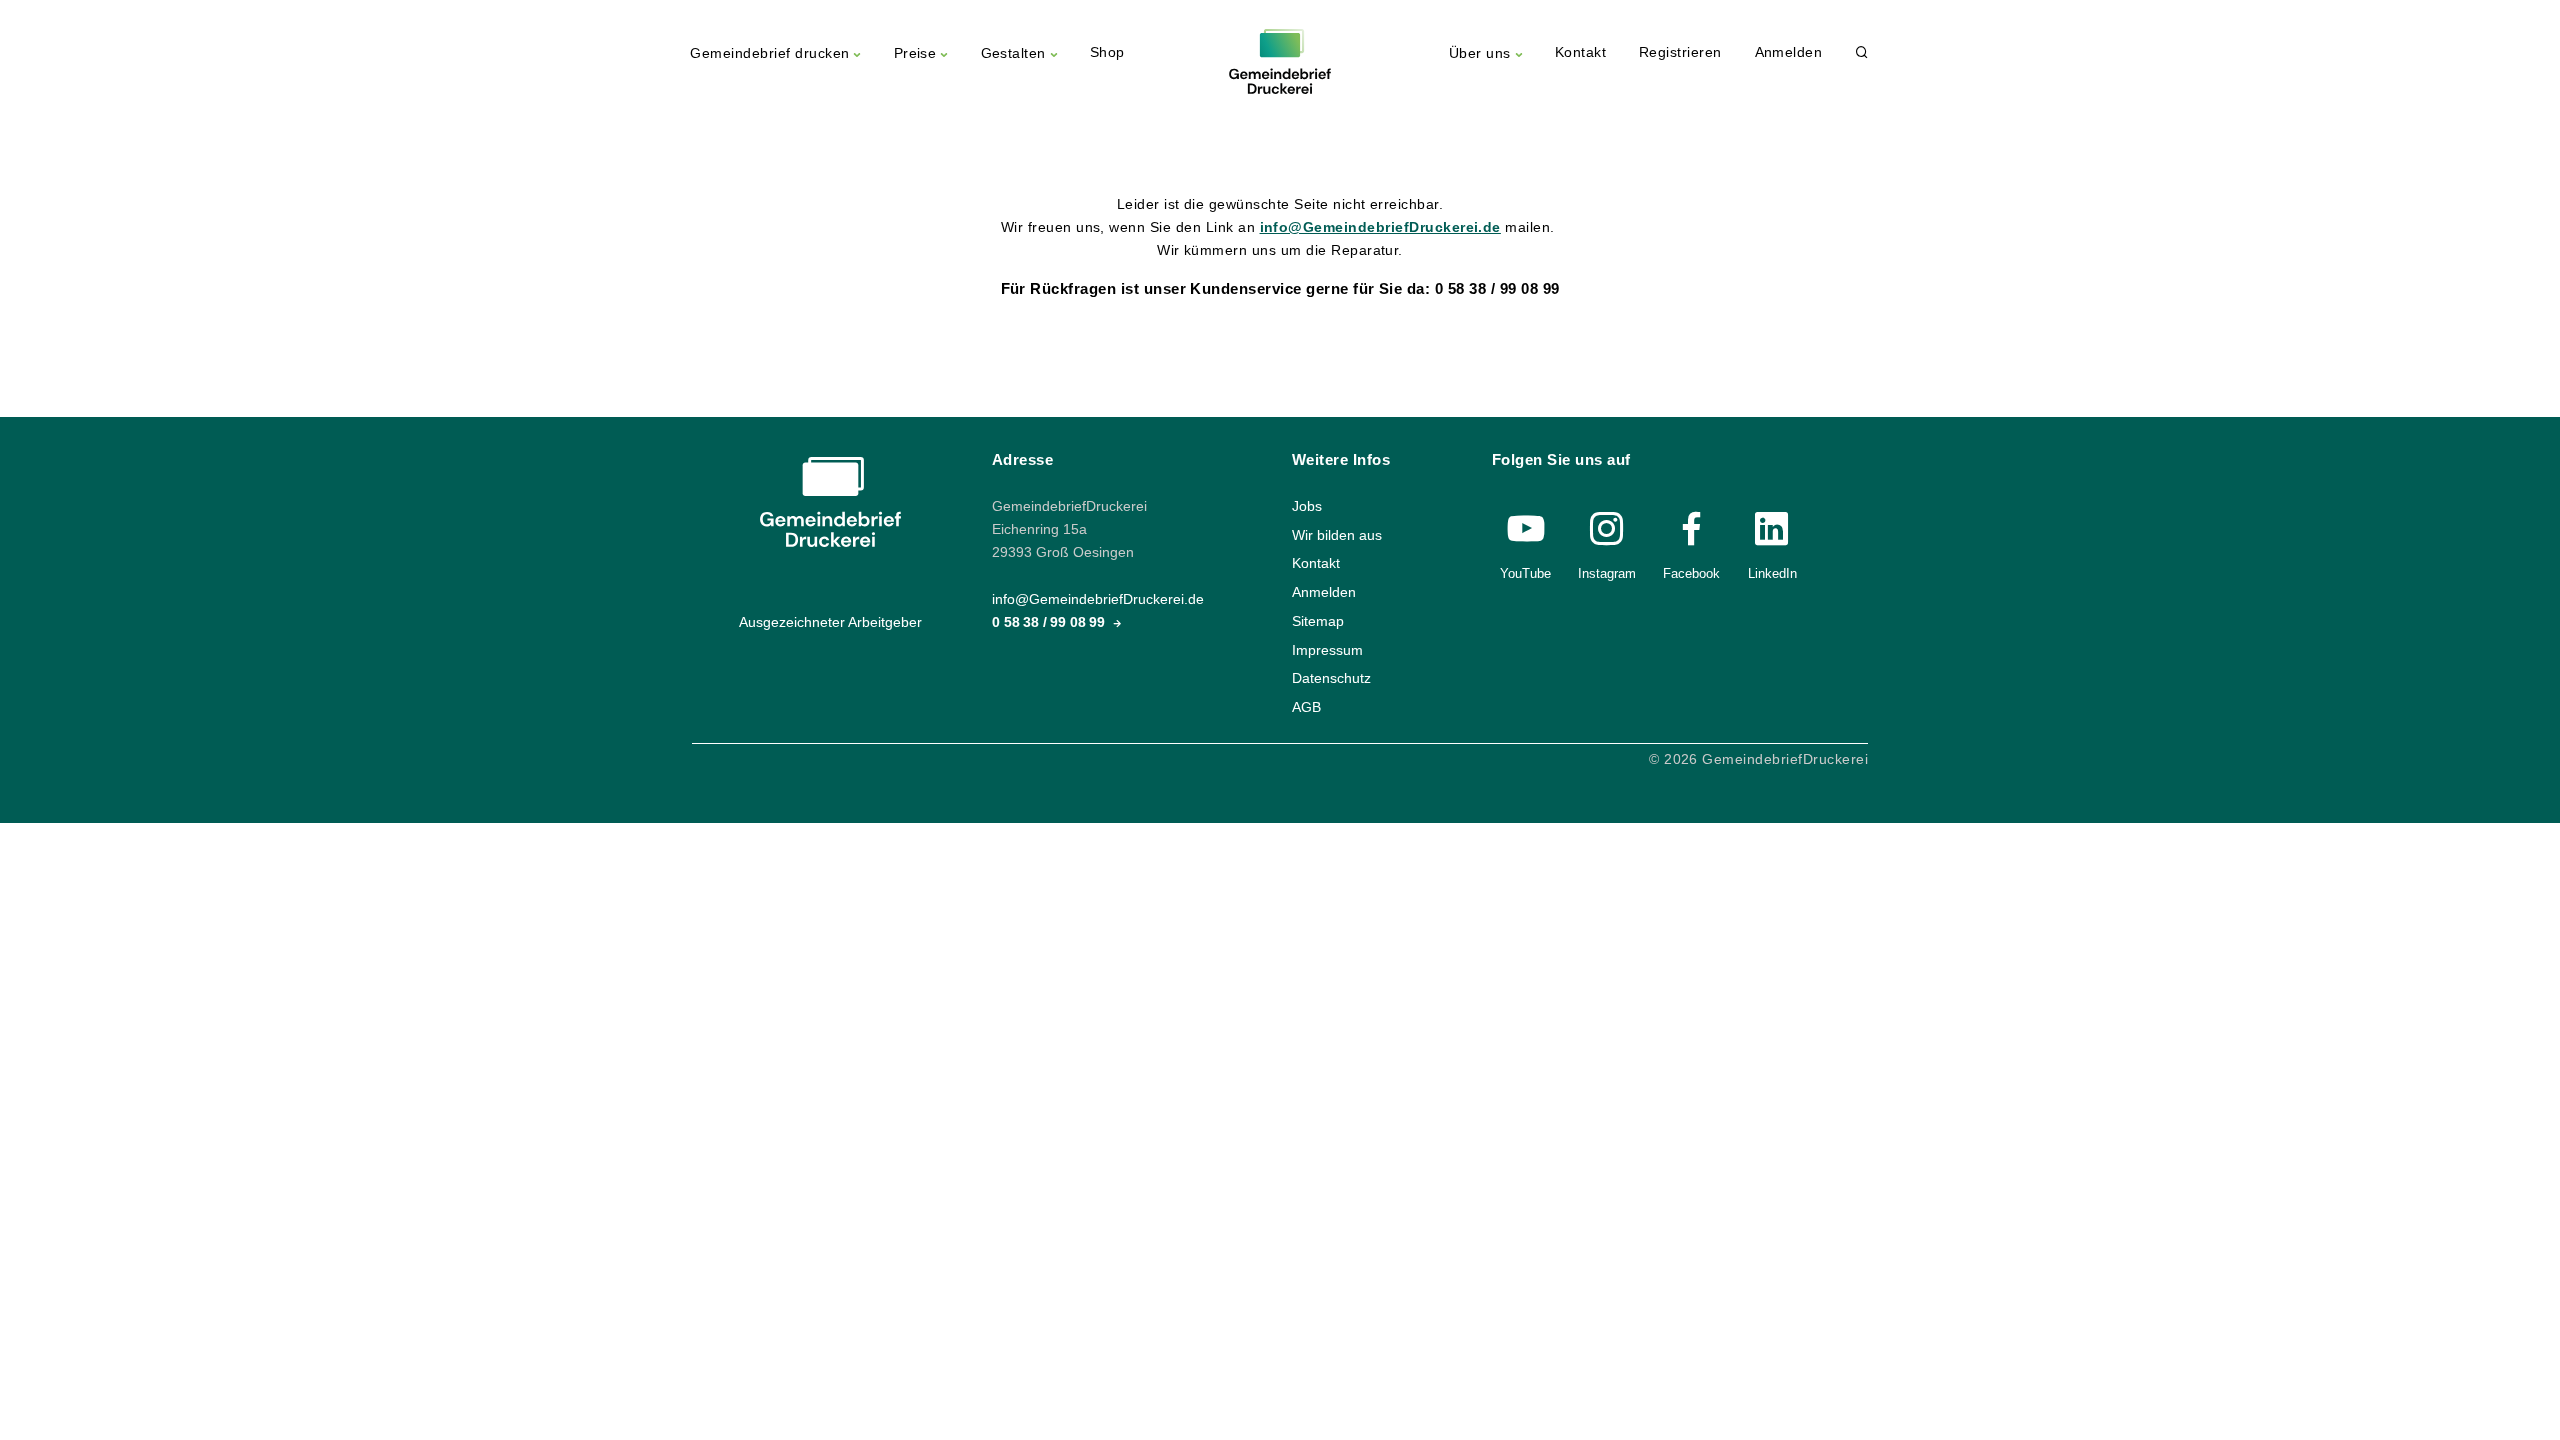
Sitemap (1318, 620)
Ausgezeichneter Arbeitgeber (830, 622)
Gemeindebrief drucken (769, 53)
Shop (1107, 52)
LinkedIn (1772, 573)
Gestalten (1013, 53)
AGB (1306, 706)
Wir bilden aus (1337, 534)
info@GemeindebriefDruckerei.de (1380, 227)
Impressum (1327, 649)
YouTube (1525, 573)
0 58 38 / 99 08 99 (1050, 622)
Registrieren (1680, 52)
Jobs (1307, 506)
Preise (915, 53)
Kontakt (1580, 52)
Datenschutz (1331, 678)
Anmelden (1789, 52)
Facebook (1691, 573)
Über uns (1480, 53)
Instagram (1607, 573)
